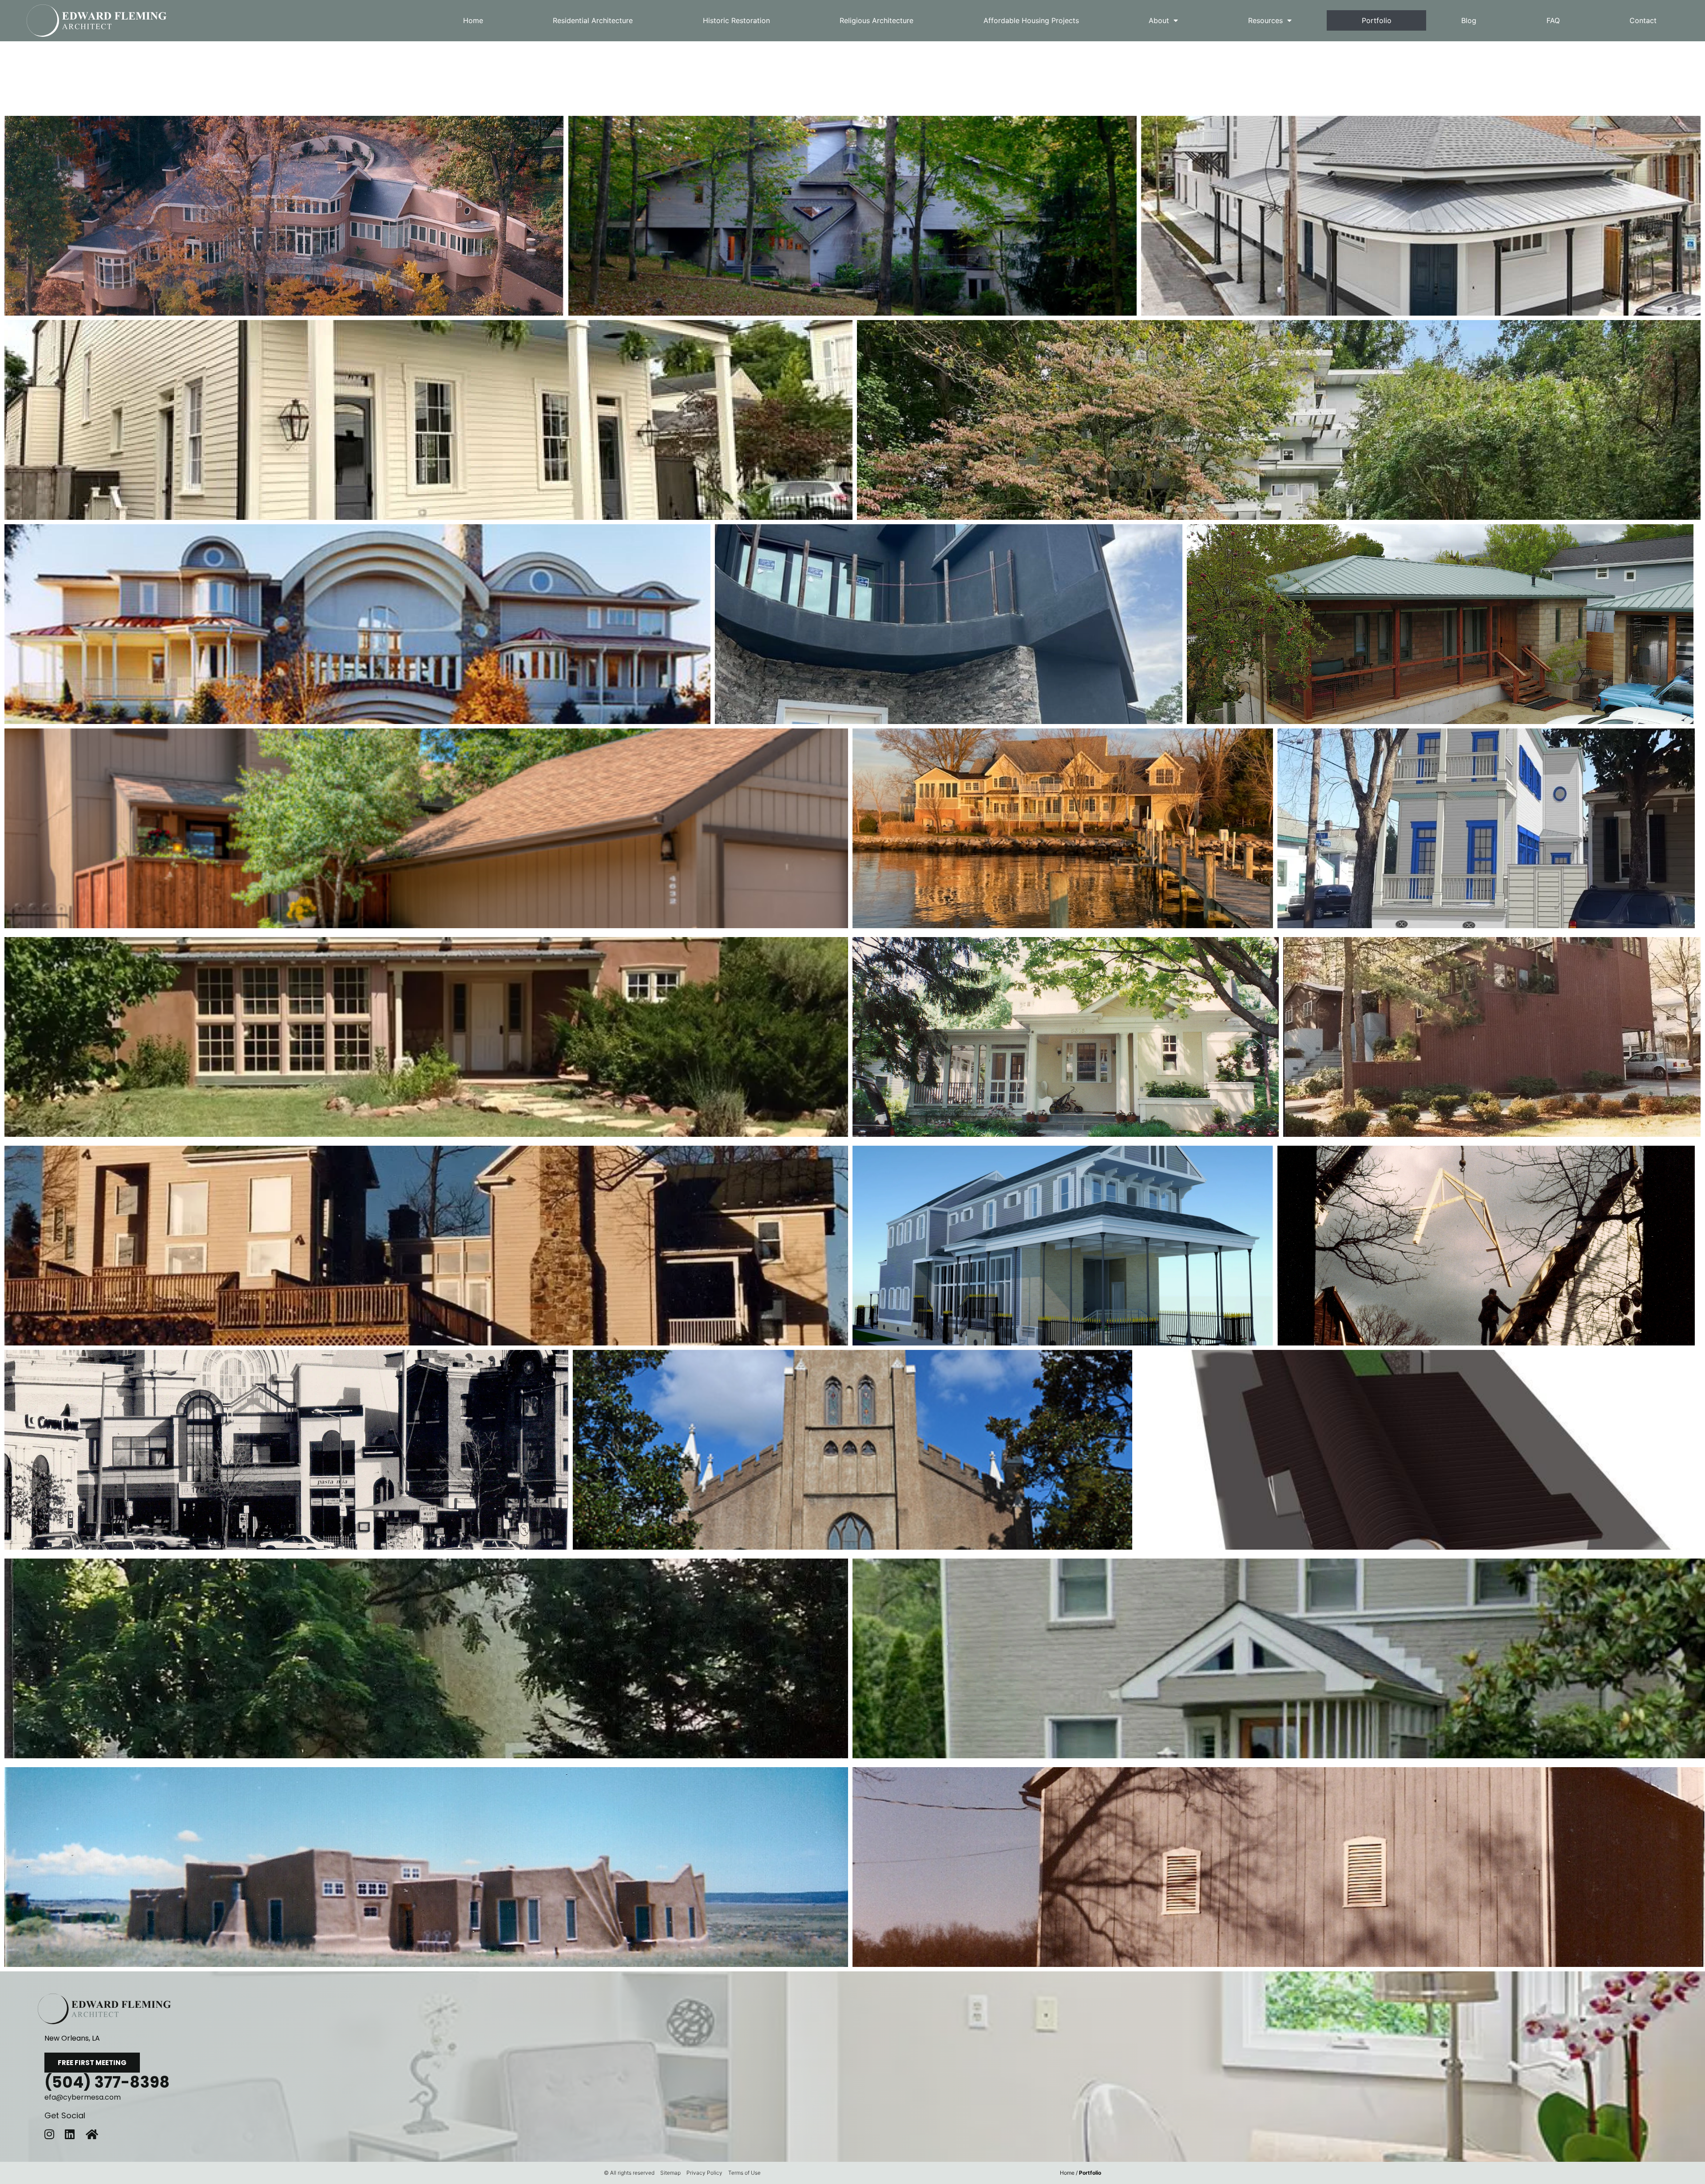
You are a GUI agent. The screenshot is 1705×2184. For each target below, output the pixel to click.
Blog (1469, 20)
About (1159, 20)
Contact (1643, 20)
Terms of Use (744, 2173)
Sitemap (670, 2173)
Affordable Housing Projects (1031, 20)
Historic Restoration (736, 20)
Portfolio (1377, 20)
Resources (1265, 20)
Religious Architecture (876, 20)
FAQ (1553, 20)
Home (473, 20)
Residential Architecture (593, 20)
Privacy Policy (704, 2173)
